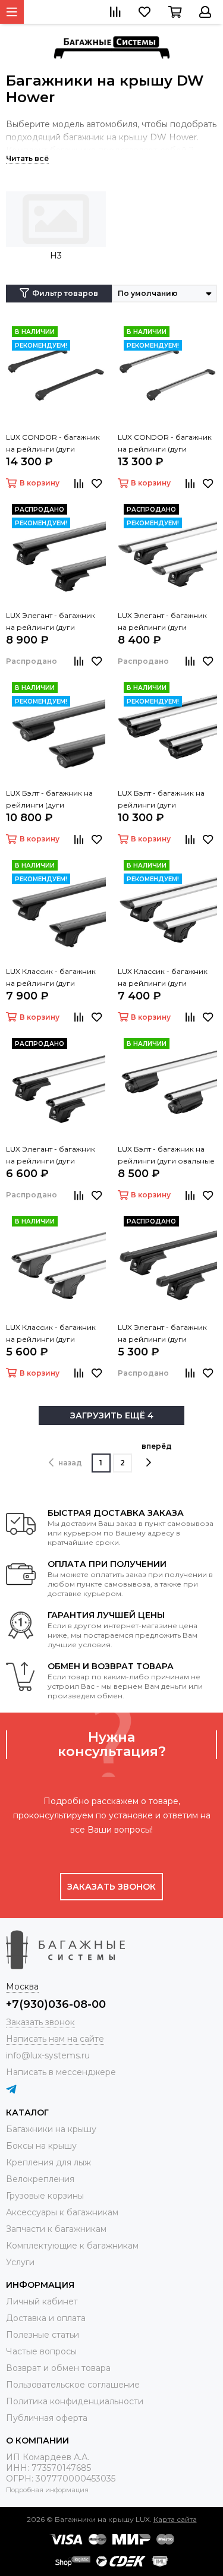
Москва (22, 1987)
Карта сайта (175, 2519)
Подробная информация (47, 2490)
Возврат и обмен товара (58, 2368)
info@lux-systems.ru (48, 2055)
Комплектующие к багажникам (72, 2246)
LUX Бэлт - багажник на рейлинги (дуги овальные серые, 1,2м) (166, 1156)
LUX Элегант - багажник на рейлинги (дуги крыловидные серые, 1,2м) (167, 622)
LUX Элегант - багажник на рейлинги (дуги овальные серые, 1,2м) (51, 1156)
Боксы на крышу (41, 2146)
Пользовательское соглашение (73, 2385)
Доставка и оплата (46, 2318)
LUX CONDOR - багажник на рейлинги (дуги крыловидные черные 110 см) (54, 444)
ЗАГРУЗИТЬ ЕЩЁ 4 (112, 1415)
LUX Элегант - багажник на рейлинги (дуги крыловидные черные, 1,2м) (51, 622)
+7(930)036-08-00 (56, 2004)
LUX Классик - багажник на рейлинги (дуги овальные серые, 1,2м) (51, 1334)
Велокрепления (40, 2179)
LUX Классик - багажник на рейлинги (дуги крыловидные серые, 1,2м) (167, 978)
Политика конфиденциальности (75, 2401)
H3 (56, 256)
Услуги (20, 2262)
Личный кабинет (42, 2301)
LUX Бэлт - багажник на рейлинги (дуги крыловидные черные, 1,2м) (49, 800)
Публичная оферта (47, 2418)
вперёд (157, 1446)
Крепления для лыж (48, 2162)
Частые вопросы (41, 2351)
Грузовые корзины (45, 2196)
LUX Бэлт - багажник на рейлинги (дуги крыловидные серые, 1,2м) (167, 800)
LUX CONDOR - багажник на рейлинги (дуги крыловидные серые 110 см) (165, 444)
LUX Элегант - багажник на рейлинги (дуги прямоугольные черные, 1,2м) (165, 1334)
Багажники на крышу (51, 2129)
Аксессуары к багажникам (62, 2212)
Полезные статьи (43, 2335)
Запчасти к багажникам (56, 2229)
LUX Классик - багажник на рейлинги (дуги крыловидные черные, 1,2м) (51, 978)
